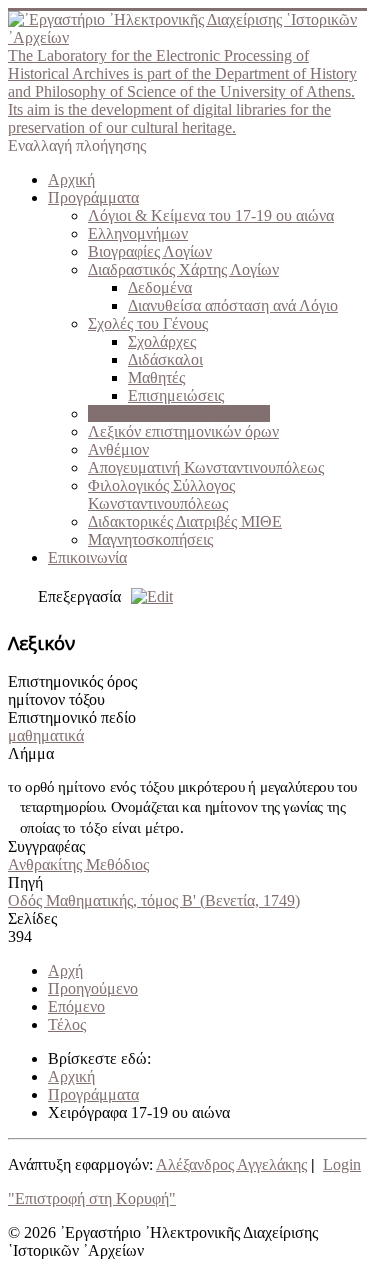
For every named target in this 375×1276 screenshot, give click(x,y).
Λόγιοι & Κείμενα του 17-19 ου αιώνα (211, 215)
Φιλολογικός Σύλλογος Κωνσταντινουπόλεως (161, 494)
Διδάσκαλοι (165, 359)
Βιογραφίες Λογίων (150, 251)
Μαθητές (156, 377)
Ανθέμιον (118, 449)
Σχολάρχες (162, 341)
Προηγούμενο (93, 988)
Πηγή (25, 882)
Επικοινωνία (87, 557)
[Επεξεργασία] (147, 596)
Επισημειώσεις (176, 395)
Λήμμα (31, 753)
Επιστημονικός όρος (72, 681)
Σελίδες (32, 918)
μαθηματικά (46, 735)
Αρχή (65, 970)
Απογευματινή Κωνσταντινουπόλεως (206, 467)
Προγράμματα (93, 197)
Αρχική (71, 179)
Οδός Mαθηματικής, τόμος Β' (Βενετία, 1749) (154, 900)
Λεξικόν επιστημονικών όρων (183, 431)
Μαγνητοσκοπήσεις (150, 539)
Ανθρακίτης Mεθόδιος (78, 864)
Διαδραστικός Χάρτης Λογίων (183, 269)
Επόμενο (76, 1006)
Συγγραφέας (46, 846)
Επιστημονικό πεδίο (72, 717)
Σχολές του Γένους (148, 323)
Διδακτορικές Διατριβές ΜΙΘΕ (185, 521)
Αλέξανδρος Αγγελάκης (231, 1164)
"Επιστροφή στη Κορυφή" (92, 1198)
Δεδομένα (160, 287)
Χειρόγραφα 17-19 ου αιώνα (179, 413)
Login (342, 1164)
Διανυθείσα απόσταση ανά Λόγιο (233, 305)
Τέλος (67, 1024)
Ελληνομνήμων (138, 233)
